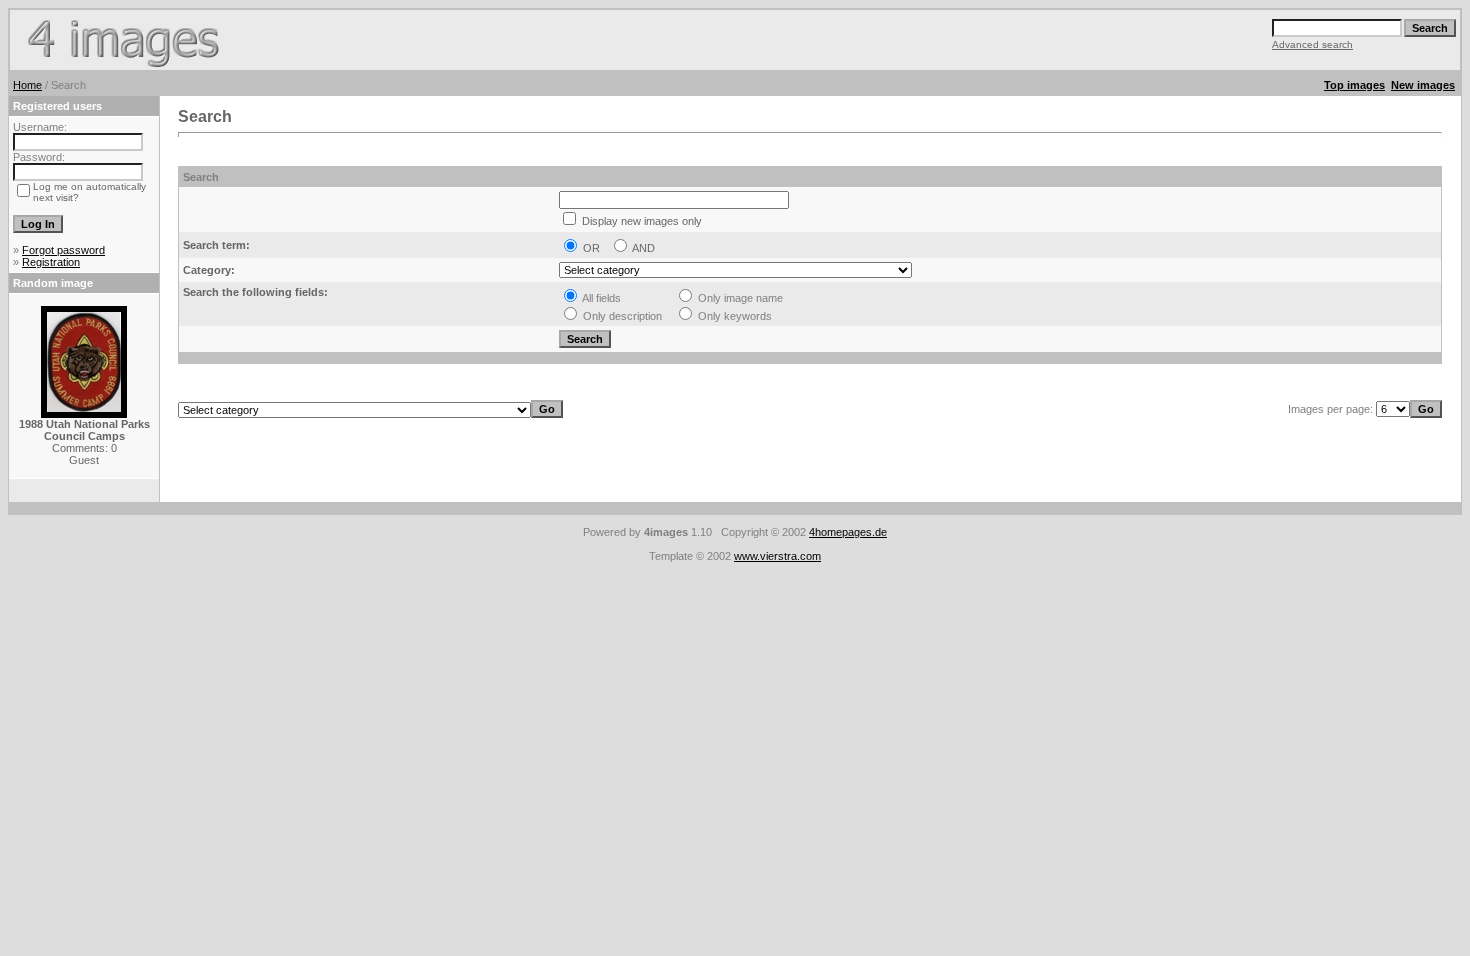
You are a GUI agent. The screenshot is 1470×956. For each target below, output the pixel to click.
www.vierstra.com (777, 556)
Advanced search (1312, 44)
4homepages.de (848, 532)
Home (27, 85)
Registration (51, 262)
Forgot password (63, 250)
